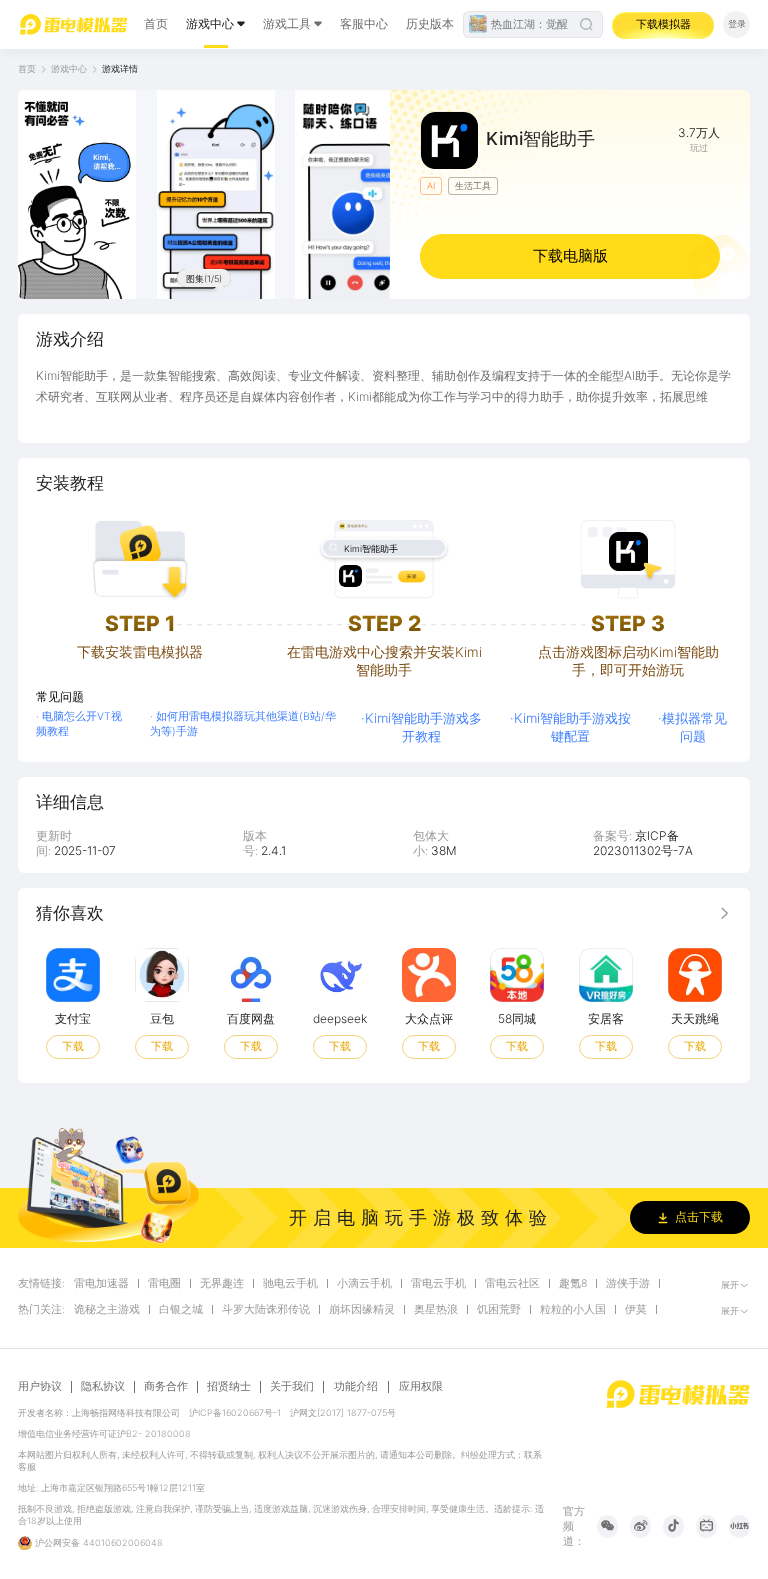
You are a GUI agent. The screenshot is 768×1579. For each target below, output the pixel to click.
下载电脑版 (570, 255)
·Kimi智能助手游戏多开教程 (421, 727)
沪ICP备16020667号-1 (235, 1412)
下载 (73, 1046)
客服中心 (364, 23)
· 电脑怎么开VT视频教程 (79, 724)
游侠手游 (628, 1284)
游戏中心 (210, 23)
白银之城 (181, 1310)
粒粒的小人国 (573, 1310)
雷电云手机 (438, 1284)
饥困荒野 (499, 1310)
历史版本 (430, 23)
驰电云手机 (290, 1284)
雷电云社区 (512, 1284)
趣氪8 (573, 1284)
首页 (156, 23)
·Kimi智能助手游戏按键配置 (570, 727)
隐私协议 (103, 1387)
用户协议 (40, 1387)
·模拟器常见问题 (692, 727)
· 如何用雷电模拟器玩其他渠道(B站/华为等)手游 (243, 724)
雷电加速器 (101, 1284)
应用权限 (421, 1386)
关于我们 (292, 1387)
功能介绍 (356, 1386)
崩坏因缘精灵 (362, 1310)
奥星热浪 (436, 1310)
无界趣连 (222, 1284)
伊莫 (636, 1310)
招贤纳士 (229, 1387)
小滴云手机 (364, 1284)
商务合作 (166, 1387)
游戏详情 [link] (120, 68)
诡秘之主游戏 (107, 1310)
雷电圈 (164, 1284)
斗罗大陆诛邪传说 (266, 1310)
